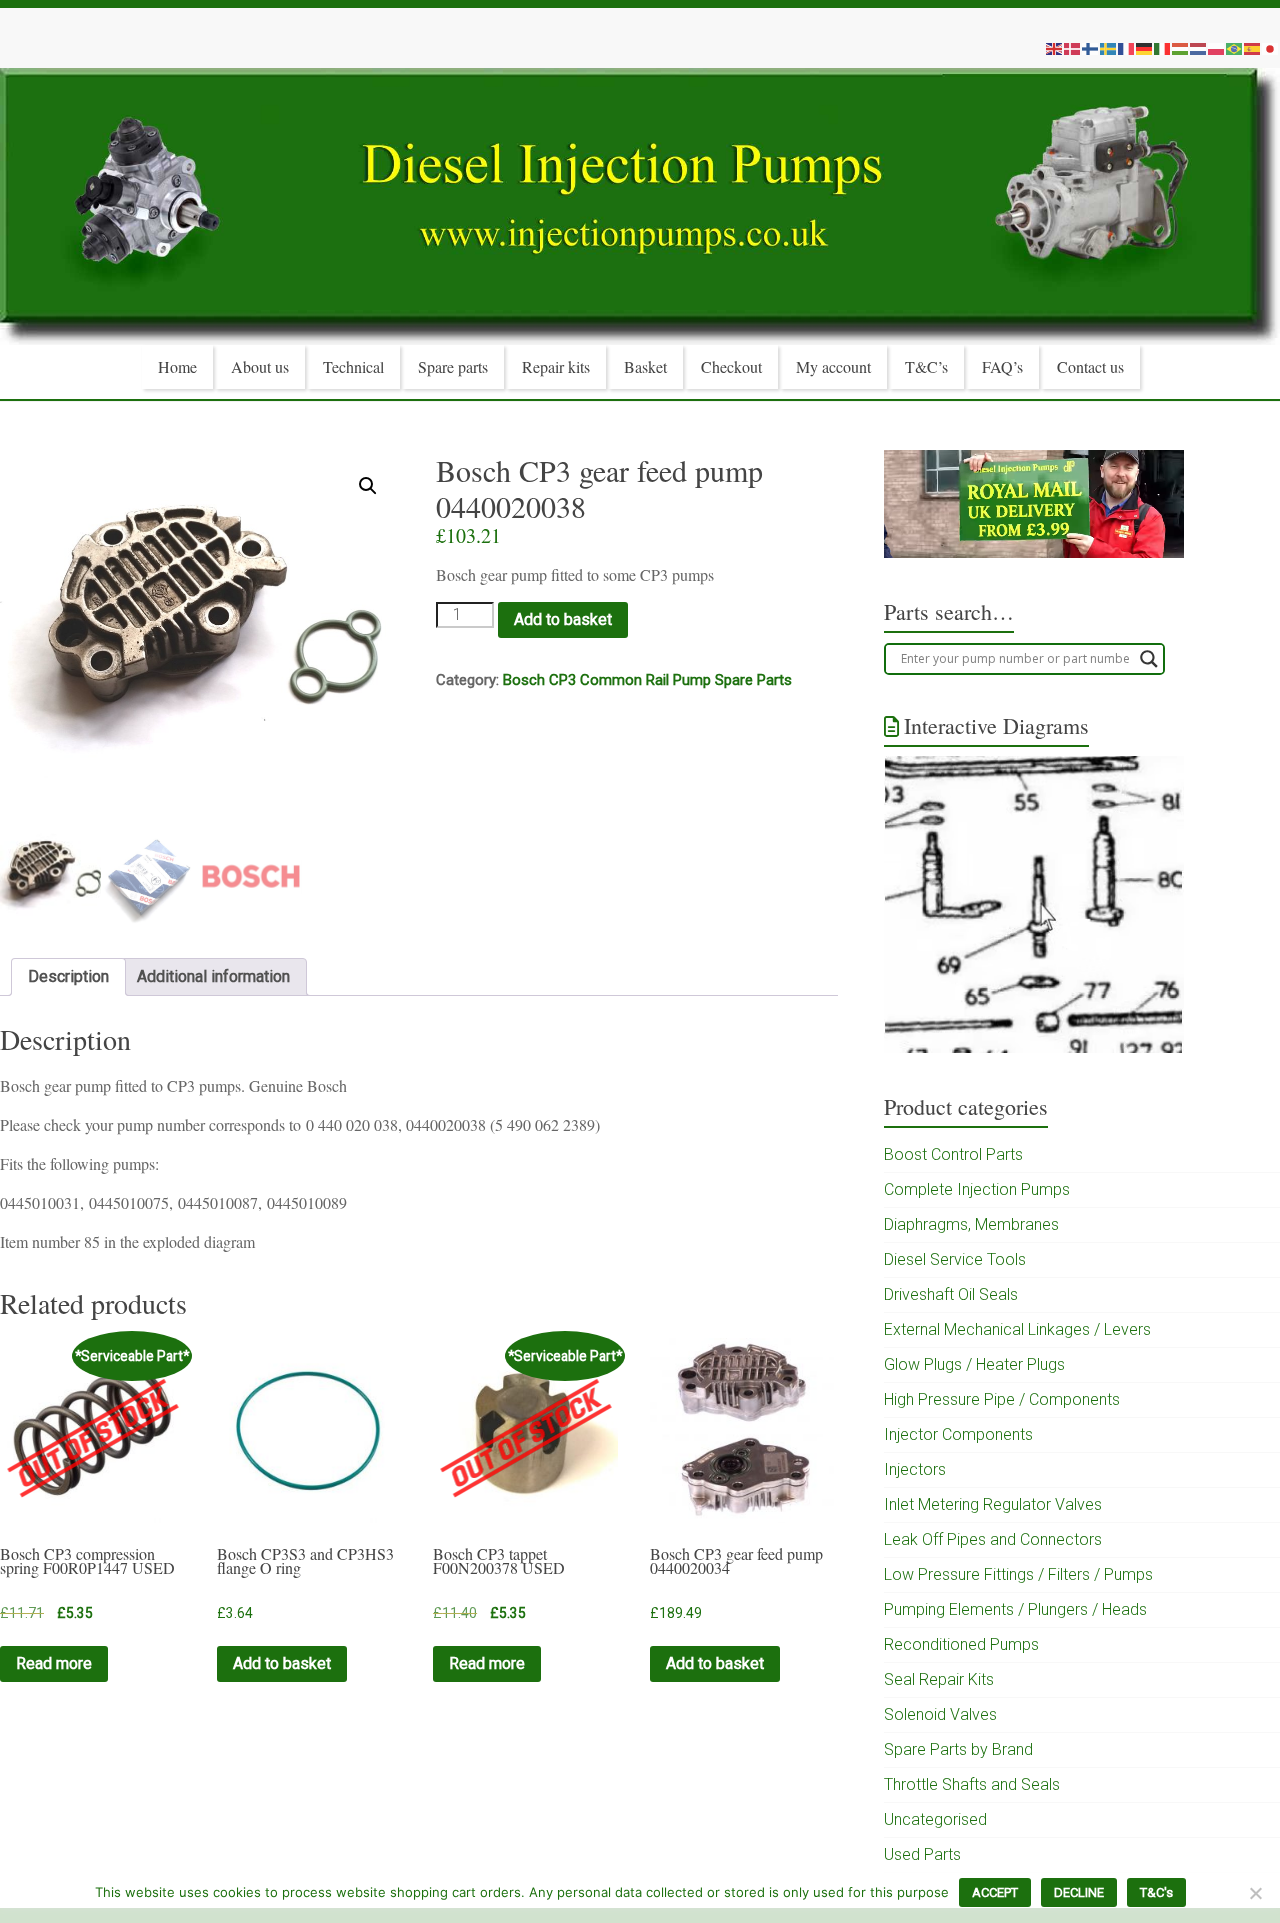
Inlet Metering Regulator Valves (993, 1504)
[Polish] (1217, 48)
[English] (1055, 48)
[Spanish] (1253, 48)
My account (833, 366)
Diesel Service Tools (955, 1259)
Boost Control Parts (953, 1154)
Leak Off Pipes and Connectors (993, 1539)
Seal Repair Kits (939, 1679)
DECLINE (1079, 1892)
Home (177, 366)
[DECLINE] (1255, 1893)
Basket (645, 366)
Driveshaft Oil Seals (951, 1294)
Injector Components (958, 1434)
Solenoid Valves (940, 1714)
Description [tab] (68, 976)
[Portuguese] (1235, 48)
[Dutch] (1199, 48)
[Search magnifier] (1149, 659)
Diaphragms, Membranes (971, 1224)
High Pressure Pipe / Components (1002, 1399)
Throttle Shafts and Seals (972, 1784)
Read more (54, 1663)
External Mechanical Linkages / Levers (1017, 1329)
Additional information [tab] (213, 976)
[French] (1127, 48)
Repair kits (556, 366)
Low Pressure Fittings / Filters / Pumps (1018, 1574)
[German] (1145, 48)
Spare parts (453, 366)
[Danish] (1073, 48)
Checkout (731, 366)
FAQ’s (1002, 366)
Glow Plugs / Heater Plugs (974, 1364)
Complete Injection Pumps (977, 1189)
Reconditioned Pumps (961, 1644)
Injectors (915, 1469)
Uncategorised (935, 1819)
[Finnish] (1091, 48)
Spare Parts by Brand (958, 1749)
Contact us (1090, 366)
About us (260, 366)
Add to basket (563, 619)
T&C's (1156, 1892)
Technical (353, 366)
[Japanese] (1271, 48)
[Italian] (1163, 48)
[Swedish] (1109, 48)
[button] (368, 486)
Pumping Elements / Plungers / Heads (1015, 1609)
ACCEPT (995, 1892)
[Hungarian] (1181, 48)
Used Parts (922, 1854)
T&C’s (926, 366)
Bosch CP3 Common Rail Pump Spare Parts (647, 680)
